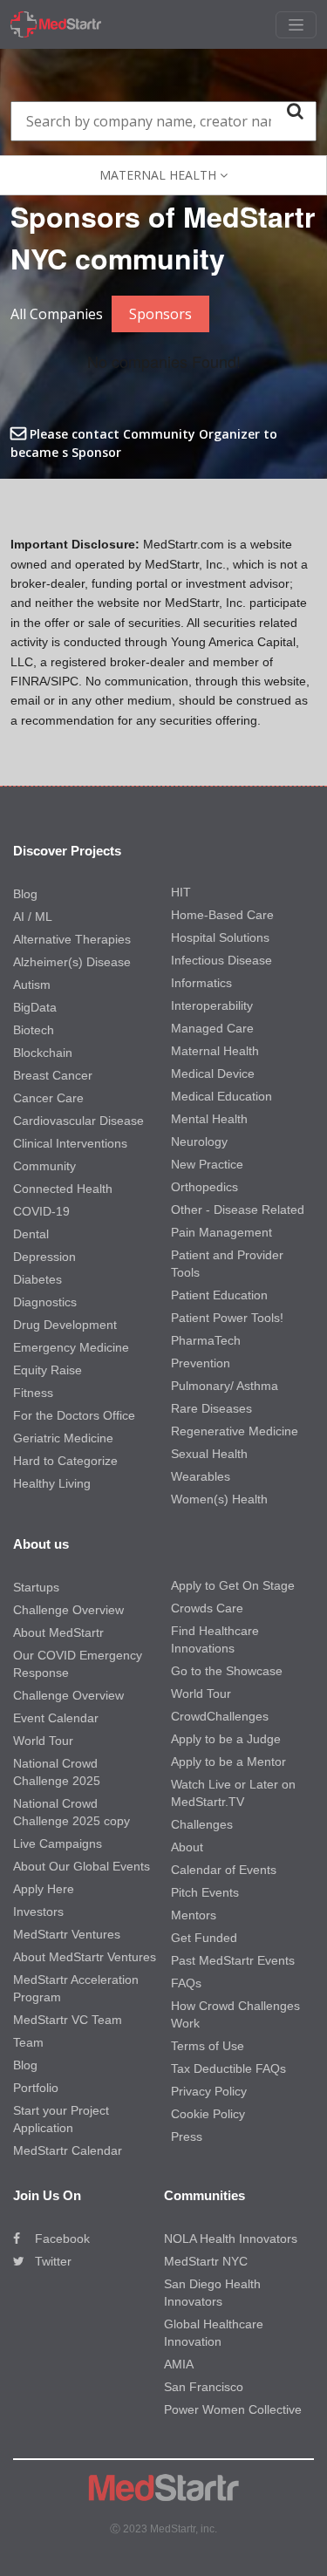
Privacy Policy (209, 2091)
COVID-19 (41, 1211)
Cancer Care (48, 1098)
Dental (31, 1234)
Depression (44, 1257)
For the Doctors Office (74, 1415)
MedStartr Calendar (68, 2150)
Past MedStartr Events (233, 1960)
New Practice (207, 1164)
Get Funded (204, 1938)
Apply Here (44, 1889)
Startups (36, 1587)
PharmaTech (206, 1340)
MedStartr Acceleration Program (76, 1988)
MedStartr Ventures (67, 1934)
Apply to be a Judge (226, 1739)
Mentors (194, 1915)
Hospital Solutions (220, 937)
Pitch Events (205, 1892)
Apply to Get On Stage (233, 1585)
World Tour (43, 1741)
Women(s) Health (219, 1499)
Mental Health (209, 1119)
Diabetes (37, 1279)
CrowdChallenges (220, 1716)
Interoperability (212, 1005)
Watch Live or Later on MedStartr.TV (233, 1793)
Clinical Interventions (70, 1143)
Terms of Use (208, 2046)
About (187, 1847)
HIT (181, 892)
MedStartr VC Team (68, 2020)
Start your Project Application (61, 2119)
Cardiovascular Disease (78, 1121)
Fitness (33, 1393)
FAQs (186, 1983)
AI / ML (33, 917)
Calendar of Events (224, 1870)
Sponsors (160, 314)
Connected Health (63, 1189)
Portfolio (36, 2088)
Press (187, 2136)
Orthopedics (204, 1187)
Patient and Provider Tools (227, 1264)
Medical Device (213, 1073)
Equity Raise (48, 1370)
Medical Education (221, 1096)
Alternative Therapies (72, 939)
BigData (35, 1007)
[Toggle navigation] (296, 25)
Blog (25, 894)
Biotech (34, 1030)
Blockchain (43, 1053)
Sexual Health (209, 1454)
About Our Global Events (82, 1866)
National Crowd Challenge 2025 (57, 1772)
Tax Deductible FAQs (228, 2068)
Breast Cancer (53, 1075)
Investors (38, 1912)
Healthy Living (52, 1483)
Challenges (202, 1824)
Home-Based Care (222, 915)
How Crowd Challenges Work (235, 2014)
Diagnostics (45, 1302)
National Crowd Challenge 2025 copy (72, 1812)
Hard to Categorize (65, 1461)
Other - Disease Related (238, 1210)
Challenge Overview (68, 1610)
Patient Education (219, 1295)
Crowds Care (207, 1608)
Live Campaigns (58, 1843)
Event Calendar (56, 1718)
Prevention (201, 1363)
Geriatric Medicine (63, 1438)
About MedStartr (58, 1632)
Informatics (201, 983)
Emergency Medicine (71, 1347)
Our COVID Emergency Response (78, 1664)
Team (28, 2042)
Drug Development (65, 1325)
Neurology (199, 1141)
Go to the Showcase (227, 1671)
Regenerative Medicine (235, 1431)
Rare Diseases (211, 1408)
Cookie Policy (208, 2114)
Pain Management (221, 1232)
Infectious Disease (221, 960)
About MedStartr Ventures (85, 1957)
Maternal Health (215, 1051)
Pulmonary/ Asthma (225, 1386)
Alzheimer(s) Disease (72, 962)
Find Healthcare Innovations (215, 1639)
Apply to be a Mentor (228, 1762)
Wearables (201, 1476)
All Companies (57, 314)
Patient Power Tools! (227, 1318)
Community (44, 1166)
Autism (32, 985)
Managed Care (212, 1028)
